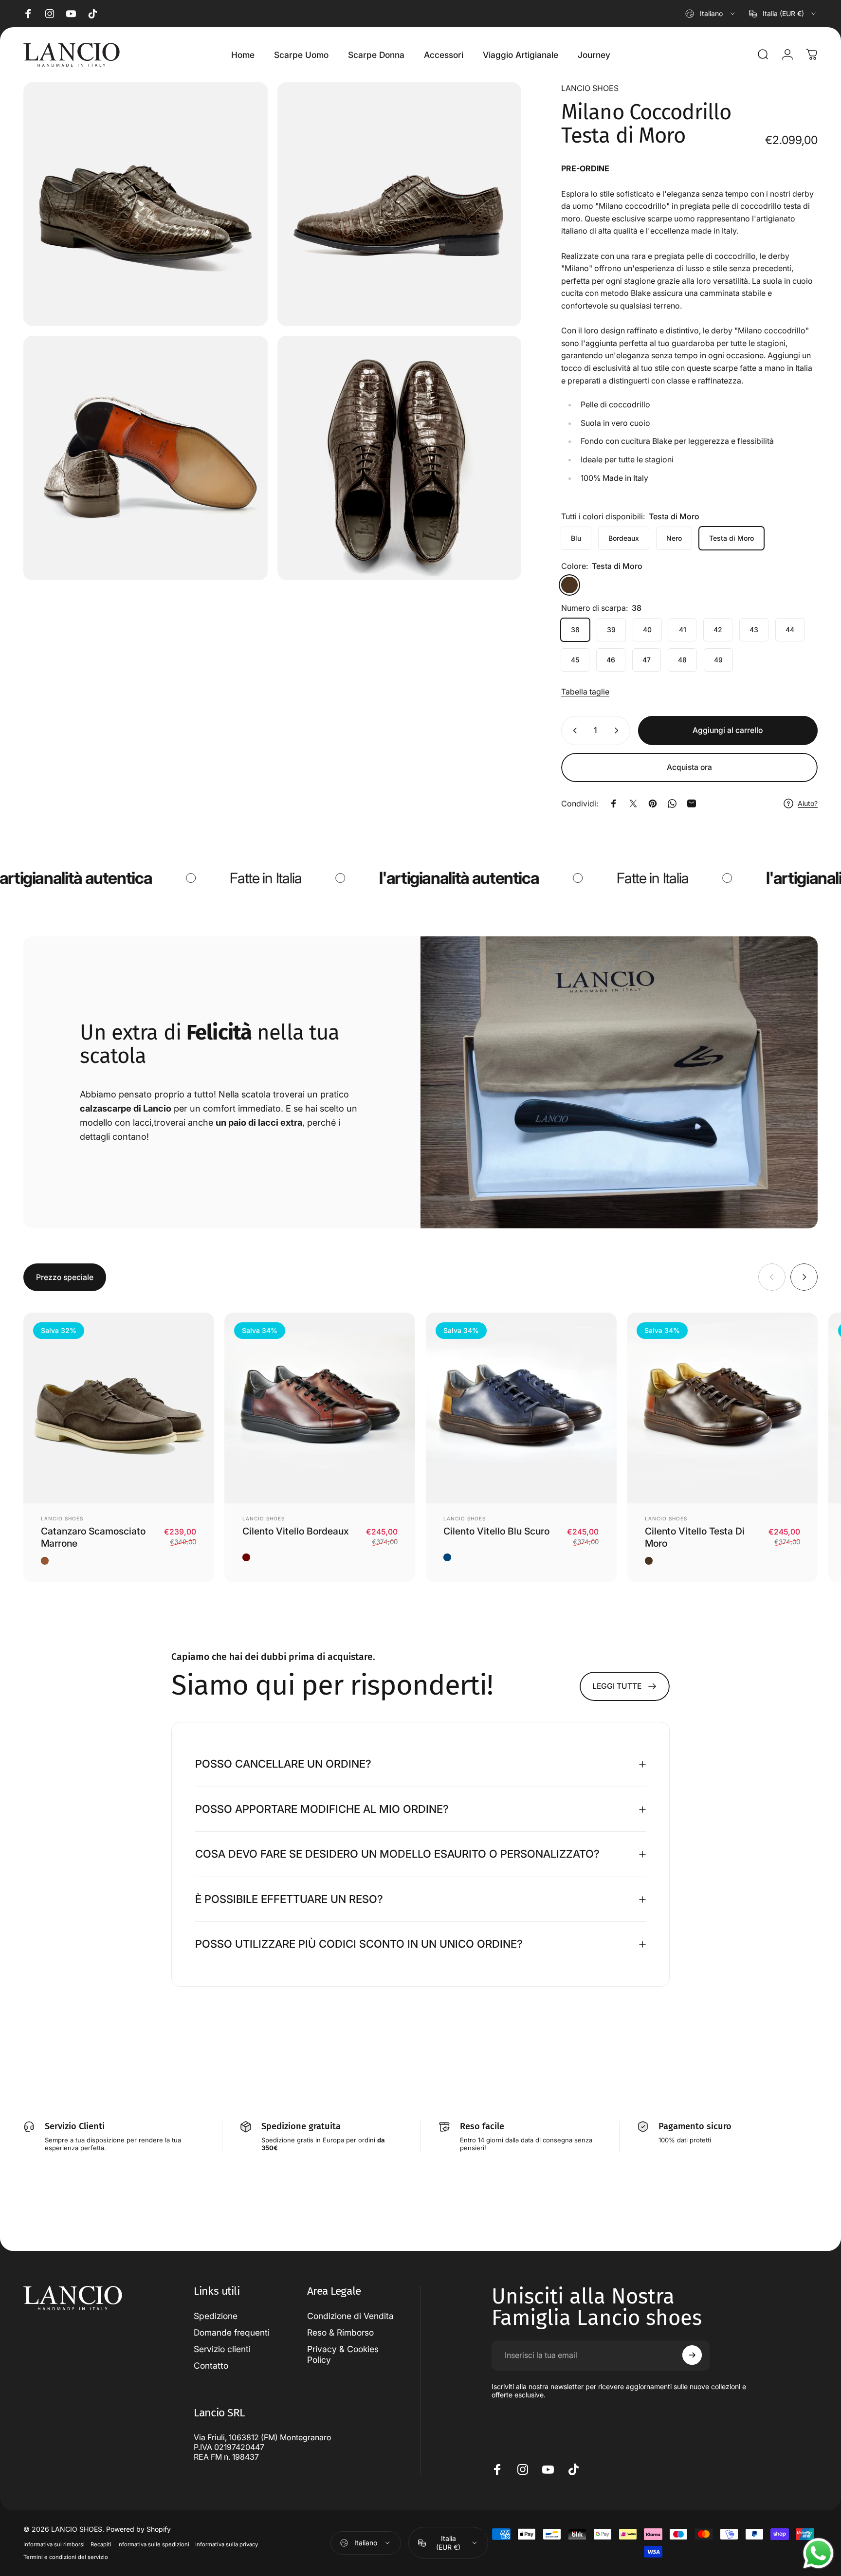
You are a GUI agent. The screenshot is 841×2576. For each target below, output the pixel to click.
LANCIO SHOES (590, 88)
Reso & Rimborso (340, 2332)
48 (682, 660)
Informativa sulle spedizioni (153, 2545)
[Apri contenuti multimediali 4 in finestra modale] (400, 458)
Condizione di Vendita (350, 2316)
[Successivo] (804, 1277)
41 (683, 630)
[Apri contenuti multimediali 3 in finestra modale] (146, 458)
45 (575, 660)
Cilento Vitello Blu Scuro (496, 1531)
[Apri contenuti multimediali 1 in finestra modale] (146, 204)
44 (790, 630)
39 (611, 630)
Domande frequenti (232, 2332)
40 (647, 630)
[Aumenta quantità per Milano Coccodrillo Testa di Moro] (619, 731)
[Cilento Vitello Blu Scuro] (521, 1408)
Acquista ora (689, 767)
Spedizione (216, 2316)
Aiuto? (808, 803)
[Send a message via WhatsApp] (818, 2553)
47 (647, 660)
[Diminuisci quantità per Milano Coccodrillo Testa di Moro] (573, 731)
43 (754, 630)
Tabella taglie (585, 692)
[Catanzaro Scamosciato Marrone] (119, 1408)
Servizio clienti (222, 2348)
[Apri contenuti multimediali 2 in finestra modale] (400, 204)
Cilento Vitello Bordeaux (296, 1531)
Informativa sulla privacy (227, 2545)
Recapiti (101, 2545)
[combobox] (711, 14)
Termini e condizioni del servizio (66, 2558)
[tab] (65, 1277)
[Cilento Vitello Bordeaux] (320, 1408)
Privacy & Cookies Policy (343, 2354)
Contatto (211, 2365)
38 (575, 630)
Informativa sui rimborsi (54, 2545)
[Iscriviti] (692, 2355)
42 (718, 630)
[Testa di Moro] (569, 585)
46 (611, 660)
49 (718, 660)
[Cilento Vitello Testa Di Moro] (722, 1408)
